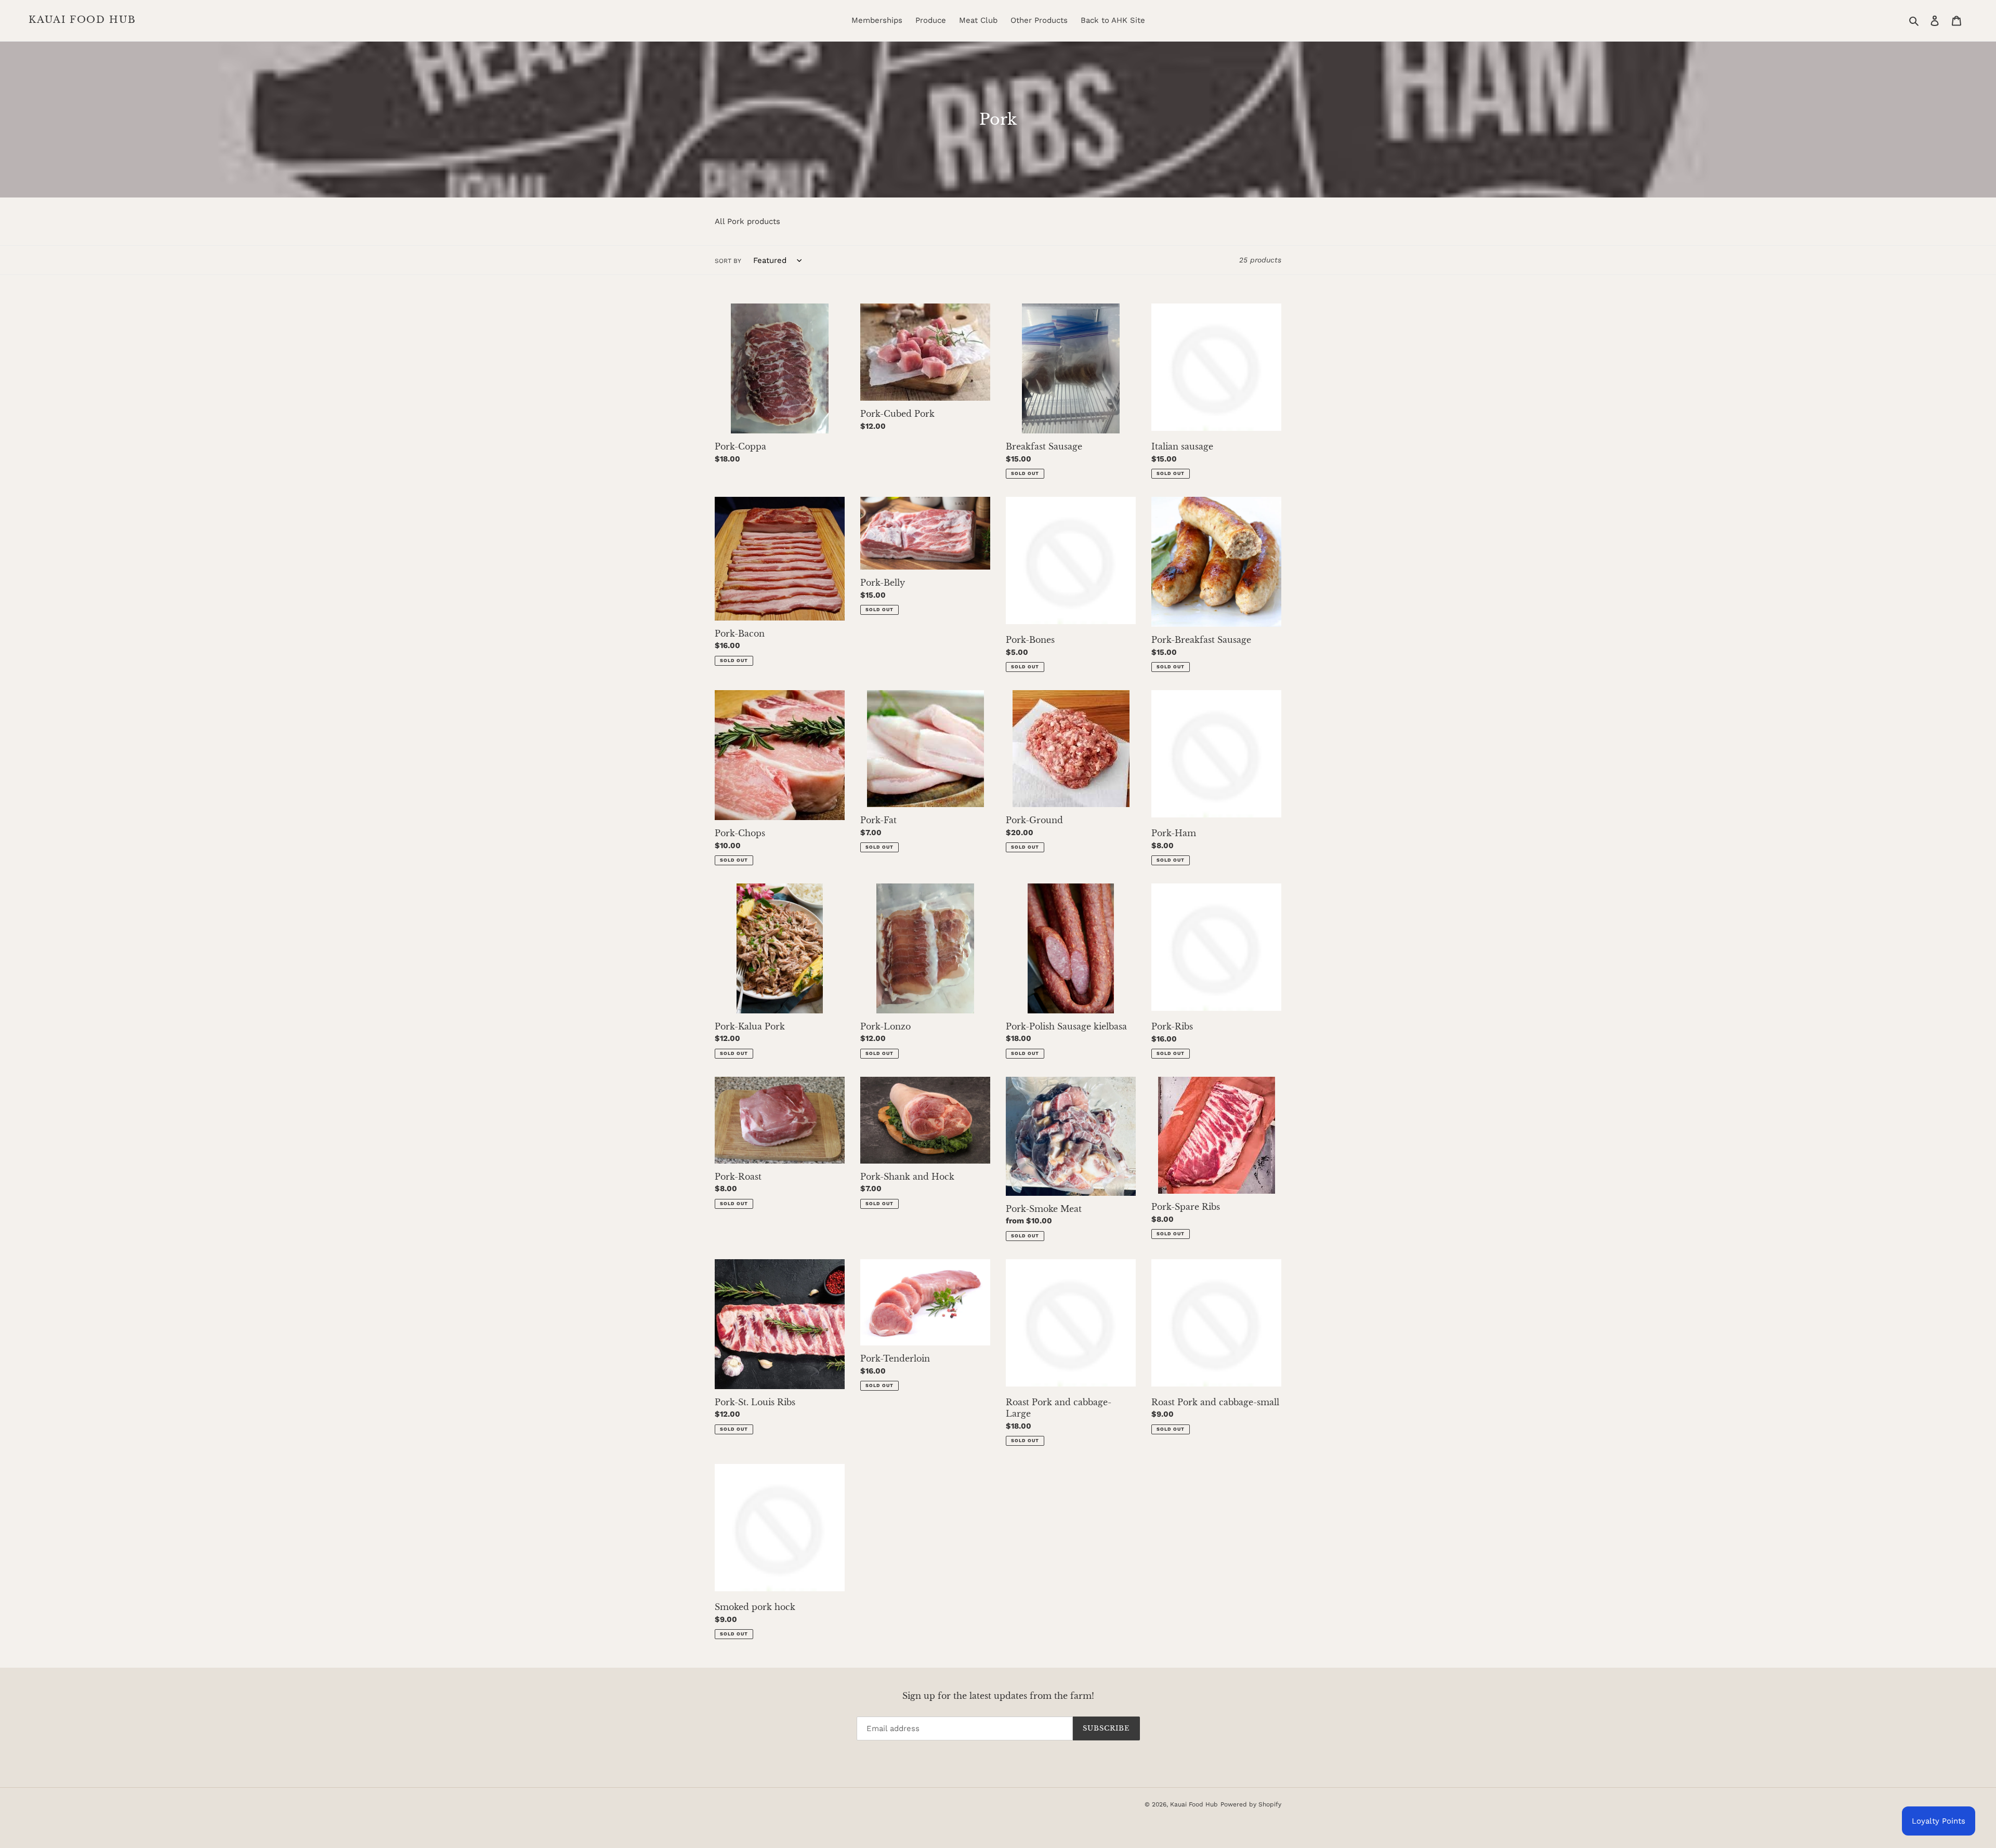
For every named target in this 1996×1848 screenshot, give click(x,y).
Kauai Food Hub (82, 20)
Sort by (728, 261)
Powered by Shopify (1251, 1804)
